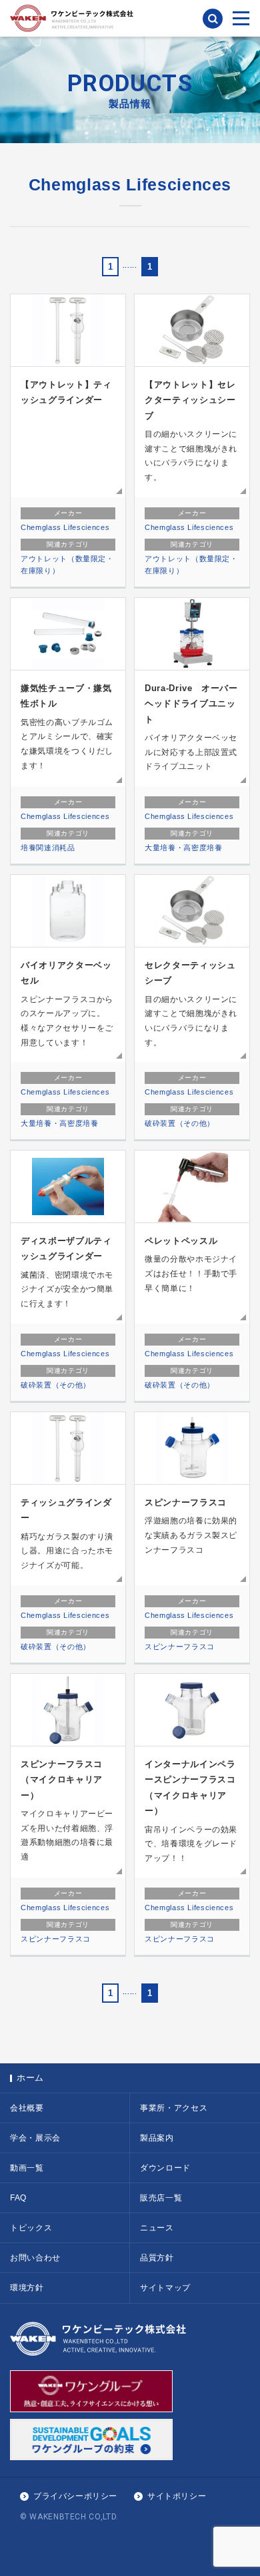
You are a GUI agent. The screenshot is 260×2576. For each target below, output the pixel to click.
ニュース (157, 2228)
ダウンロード (165, 2168)
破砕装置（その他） (180, 1123)
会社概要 (27, 2108)
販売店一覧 (161, 2198)
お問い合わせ (35, 2258)
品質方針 (157, 2258)
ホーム (30, 2078)
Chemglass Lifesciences (65, 527)
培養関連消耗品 (48, 848)
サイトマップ (165, 2288)
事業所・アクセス (174, 2108)
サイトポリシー (177, 2496)
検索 (213, 19)
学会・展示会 (35, 2138)
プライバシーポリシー (75, 2496)
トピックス (31, 2228)
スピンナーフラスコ (180, 1647)
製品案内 (157, 2138)
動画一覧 (27, 2168)
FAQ (18, 2198)
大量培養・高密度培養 (184, 848)
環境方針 (27, 2288)
